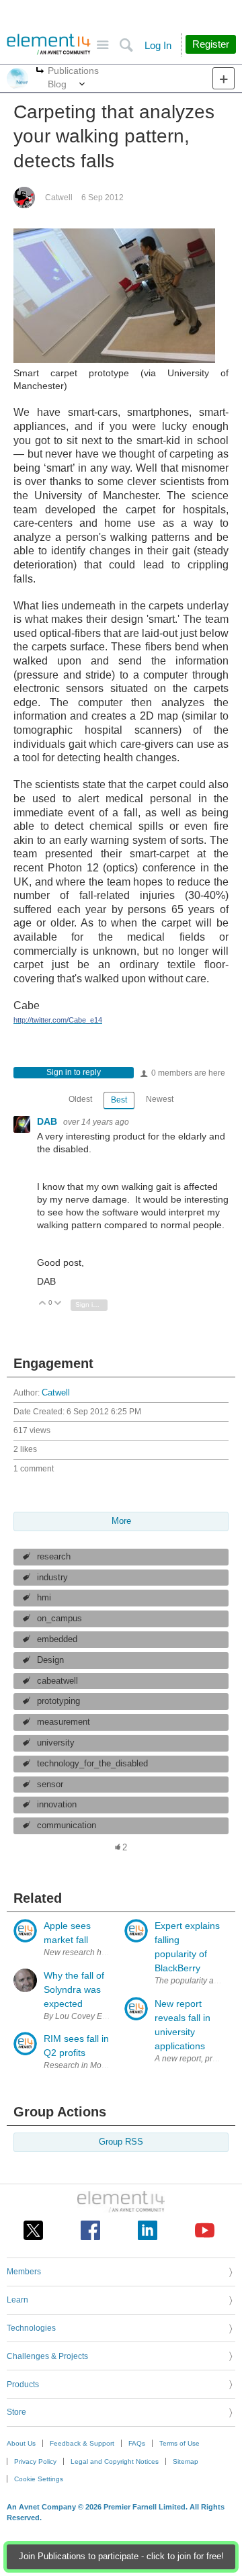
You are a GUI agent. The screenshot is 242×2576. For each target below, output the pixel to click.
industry (52, 1578)
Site (103, 45)
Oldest (80, 1099)
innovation (57, 1805)
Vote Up (43, 1304)
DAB (48, 1121)
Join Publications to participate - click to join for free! (121, 2557)
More (40, 72)
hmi (44, 1598)
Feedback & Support (82, 2443)
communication (67, 1826)
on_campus (59, 1619)
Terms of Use (179, 2443)
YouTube (205, 2230)
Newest (160, 1099)
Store (16, 2412)
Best (119, 1100)
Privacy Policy (35, 2461)
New (224, 78)
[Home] (49, 44)
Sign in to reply (74, 1072)
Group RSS (121, 2142)
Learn (17, 2300)
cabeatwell (57, 1681)
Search (126, 45)
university (56, 1743)
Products (23, 2385)
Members (24, 2272)
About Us (21, 2443)
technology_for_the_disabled (92, 1764)
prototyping (58, 1701)
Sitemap (186, 2461)
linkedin (148, 2230)
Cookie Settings (39, 2479)
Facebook (90, 2230)
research (54, 1557)
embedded (57, 1639)
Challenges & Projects (47, 2356)
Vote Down (58, 1304)
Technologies (31, 2328)
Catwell (59, 198)
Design (50, 1660)
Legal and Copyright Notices (115, 2461)
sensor (50, 1785)
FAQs (137, 2443)
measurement (64, 1722)
